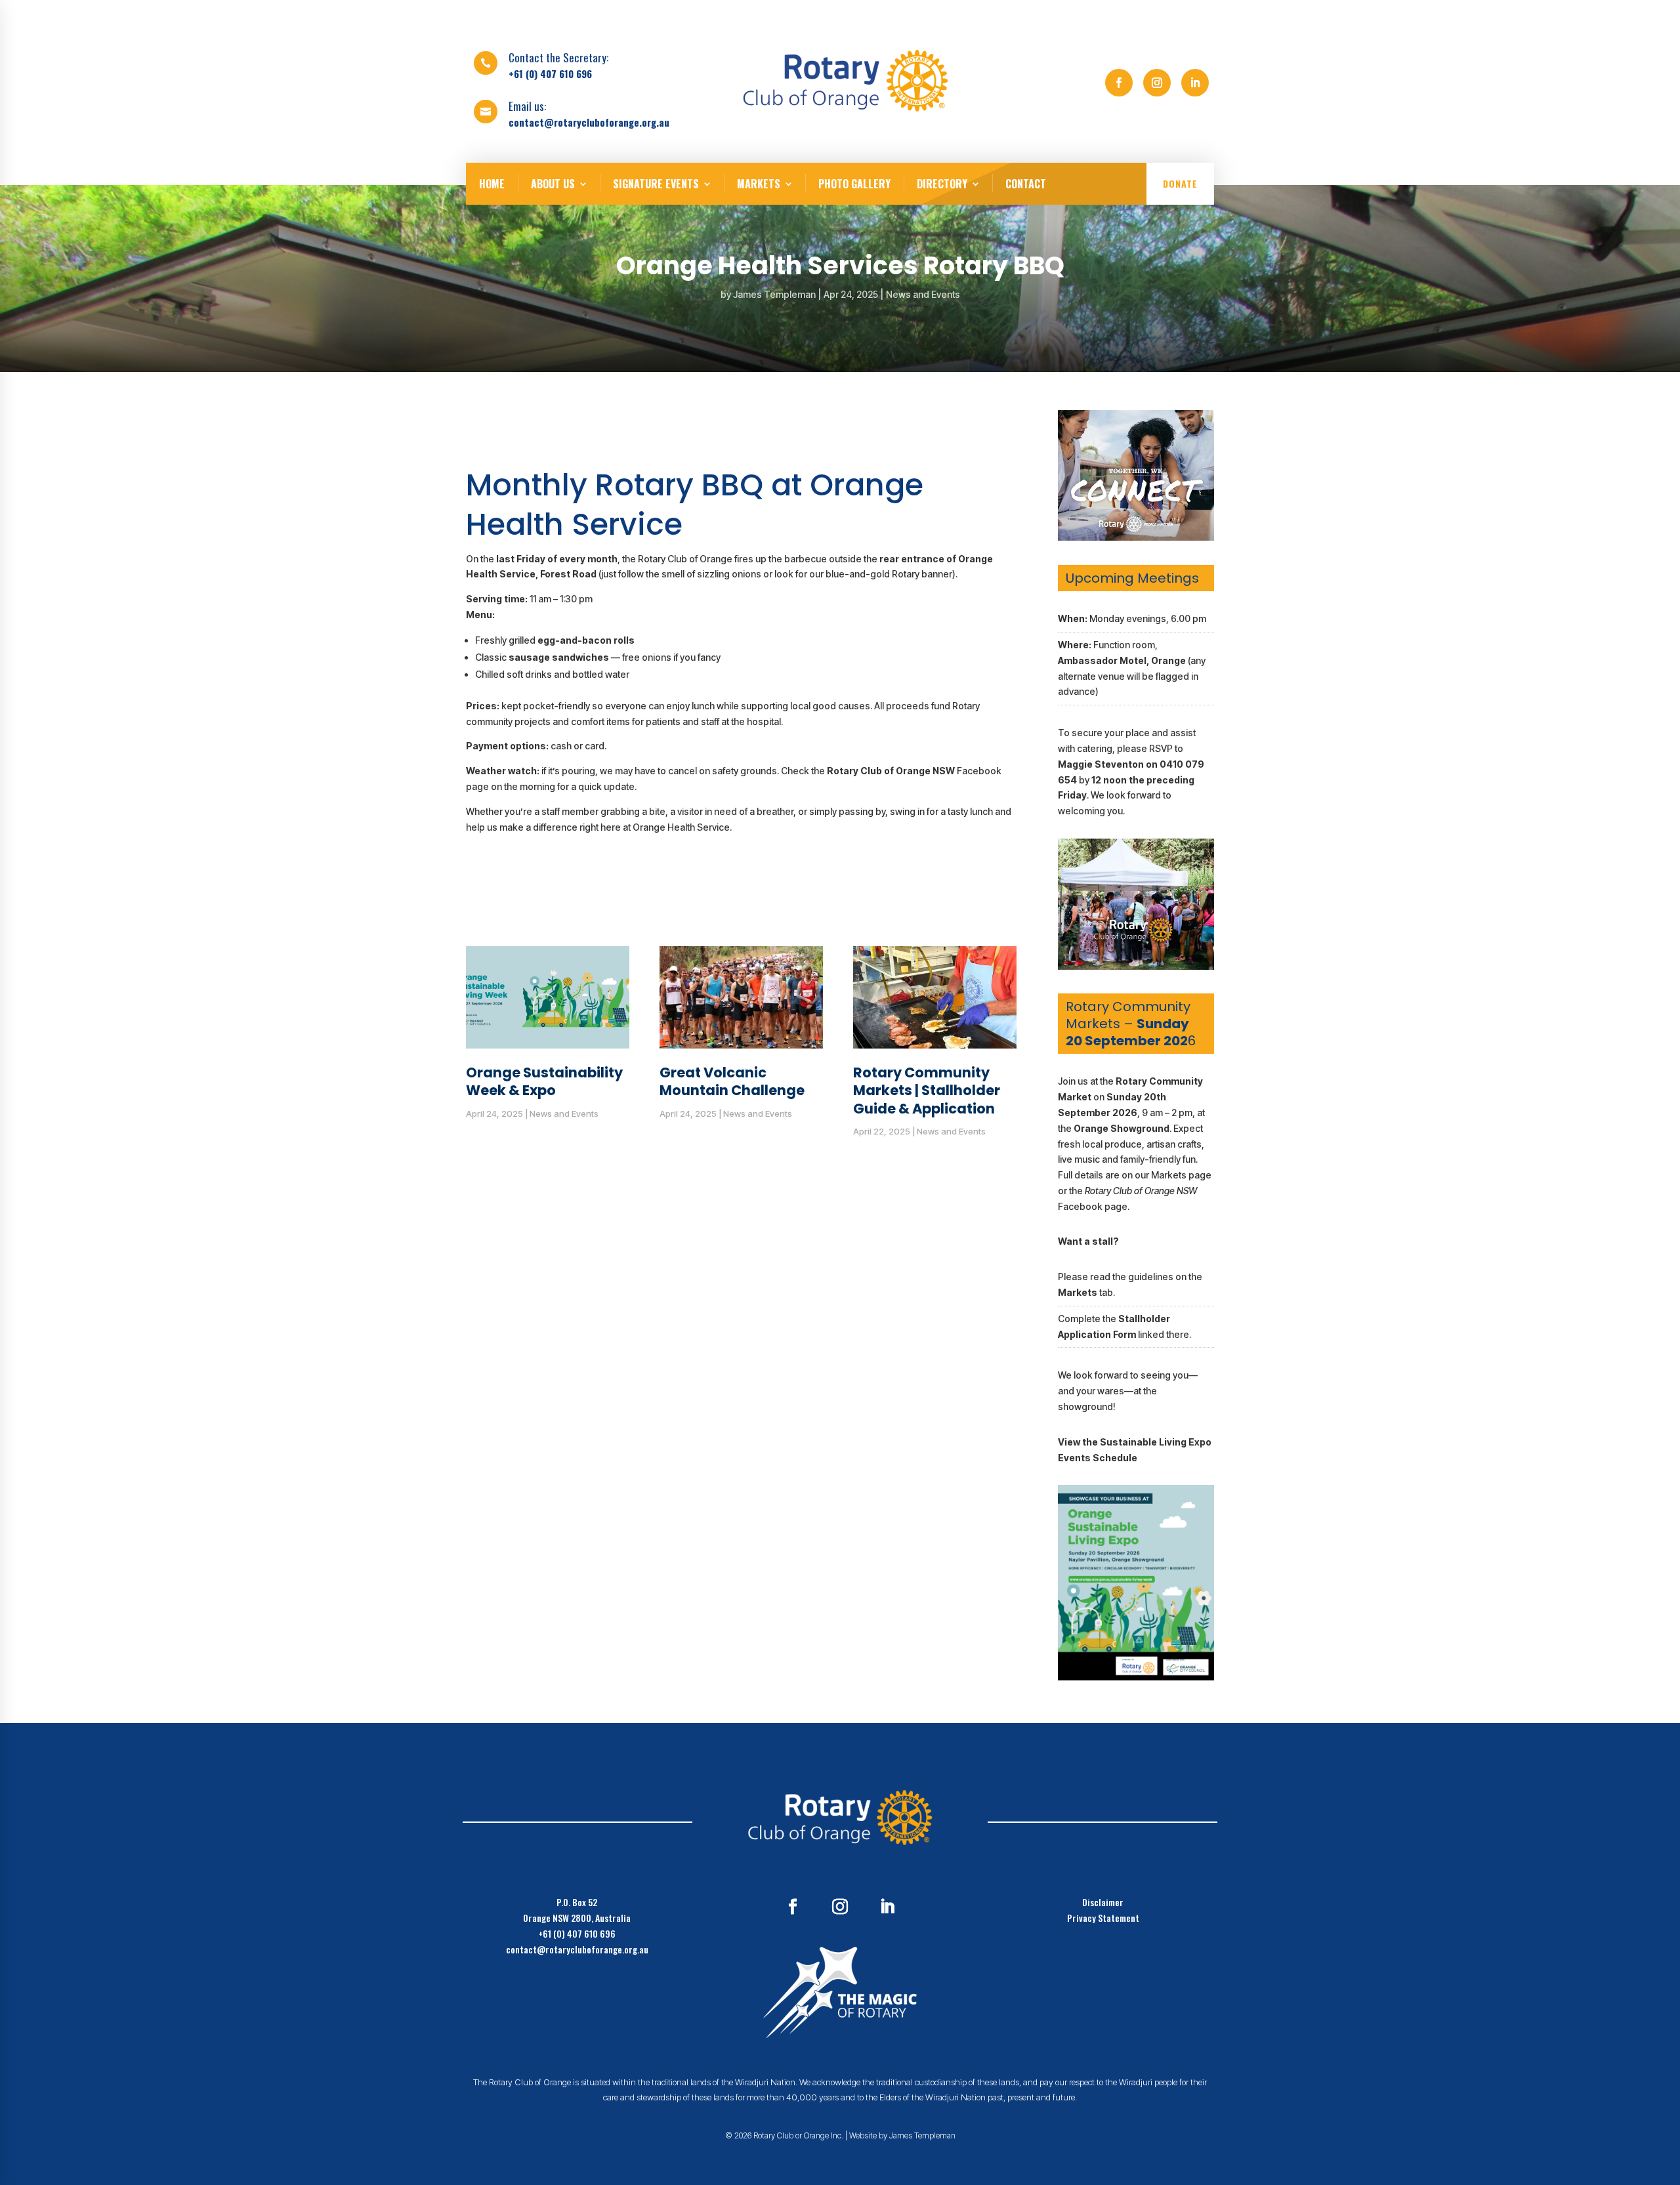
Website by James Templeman (902, 2135)
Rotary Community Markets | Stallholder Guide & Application (927, 1091)
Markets (759, 184)
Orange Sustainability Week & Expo (544, 1081)
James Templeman (774, 294)
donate (1180, 183)
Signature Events (656, 184)
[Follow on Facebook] (1119, 83)
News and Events (923, 294)
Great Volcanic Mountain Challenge (732, 1081)
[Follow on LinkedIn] (1195, 83)
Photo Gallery (854, 184)
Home (492, 184)
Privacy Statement (1103, 1918)
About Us (553, 184)
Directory (942, 184)
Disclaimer (1103, 1902)
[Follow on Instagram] (1157, 83)
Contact (1026, 184)
